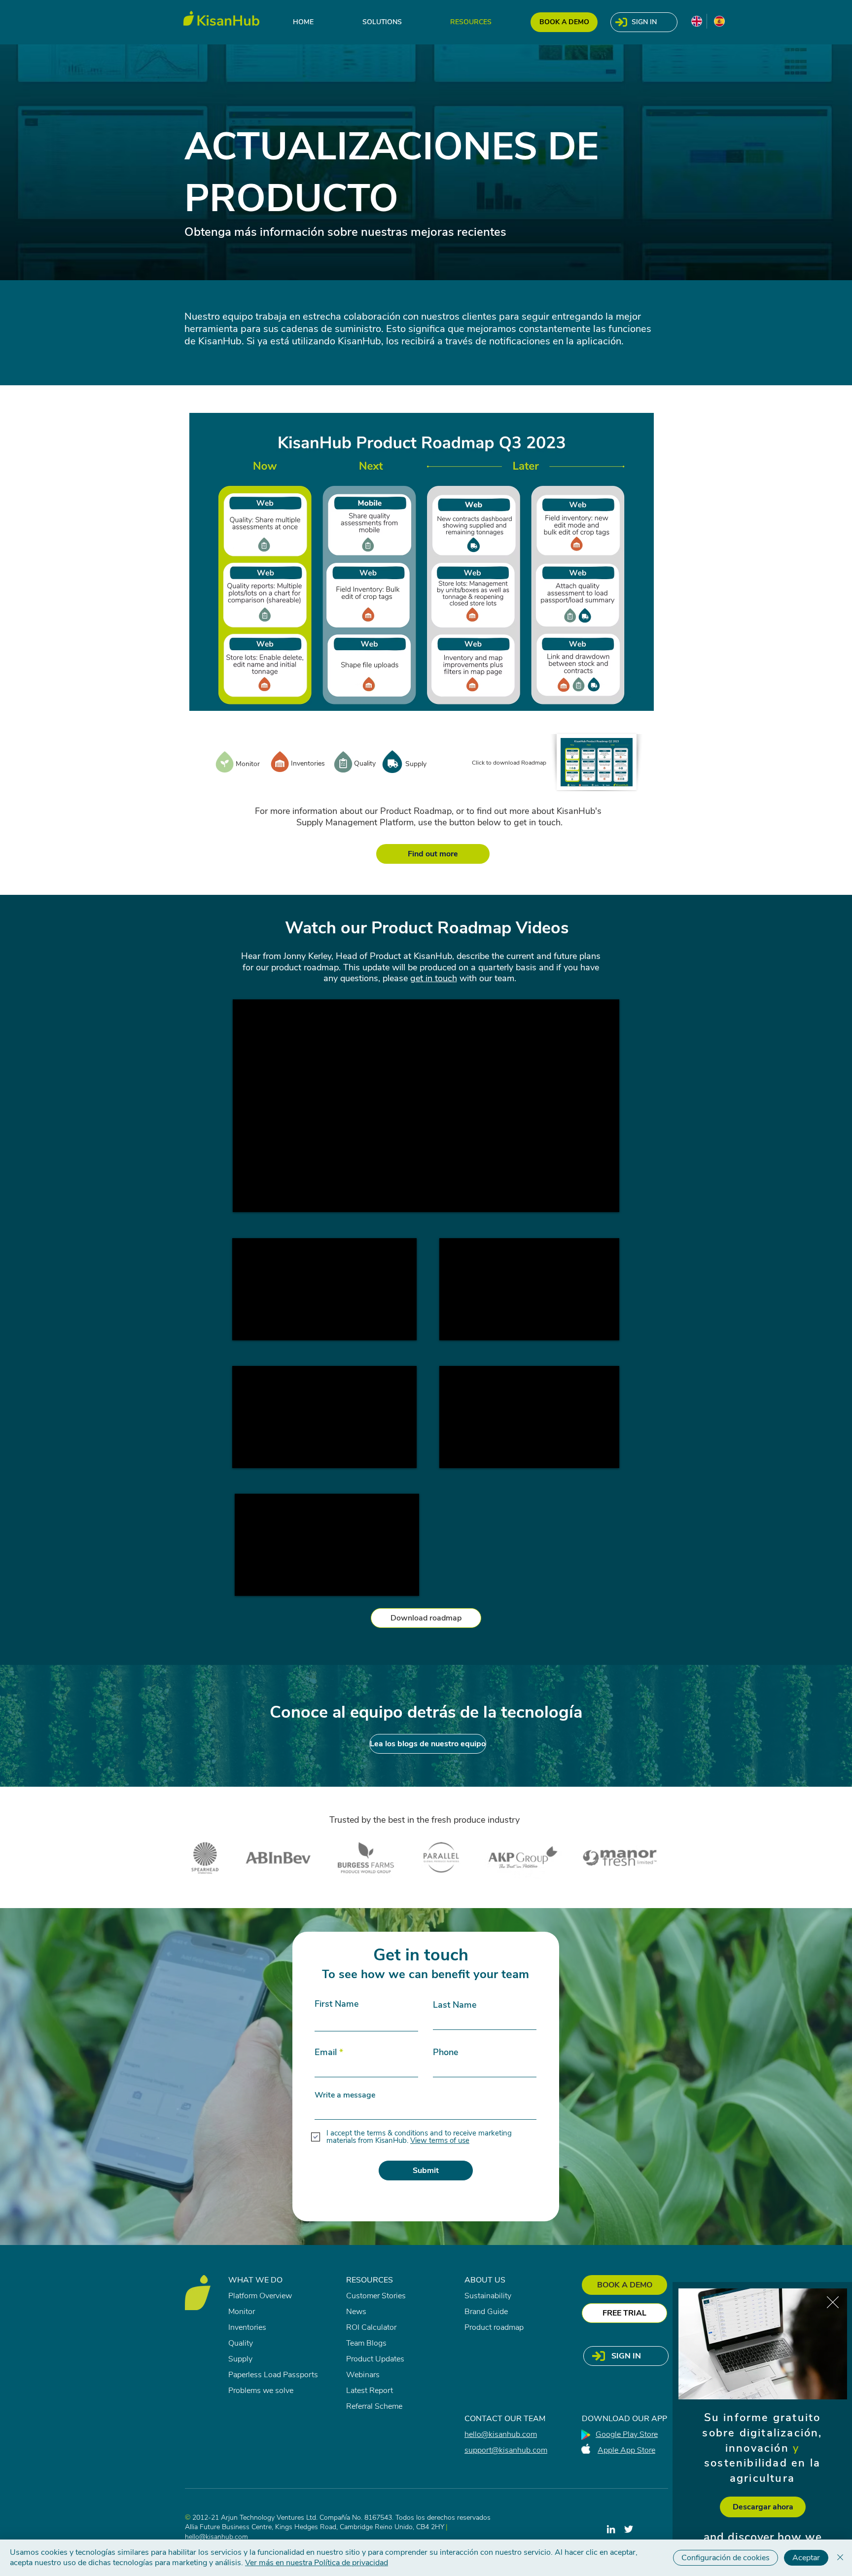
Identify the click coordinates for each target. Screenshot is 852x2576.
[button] (833, 2302)
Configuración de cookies (726, 2558)
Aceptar (806, 2558)
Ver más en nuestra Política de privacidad (317, 2563)
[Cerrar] (840, 2558)
